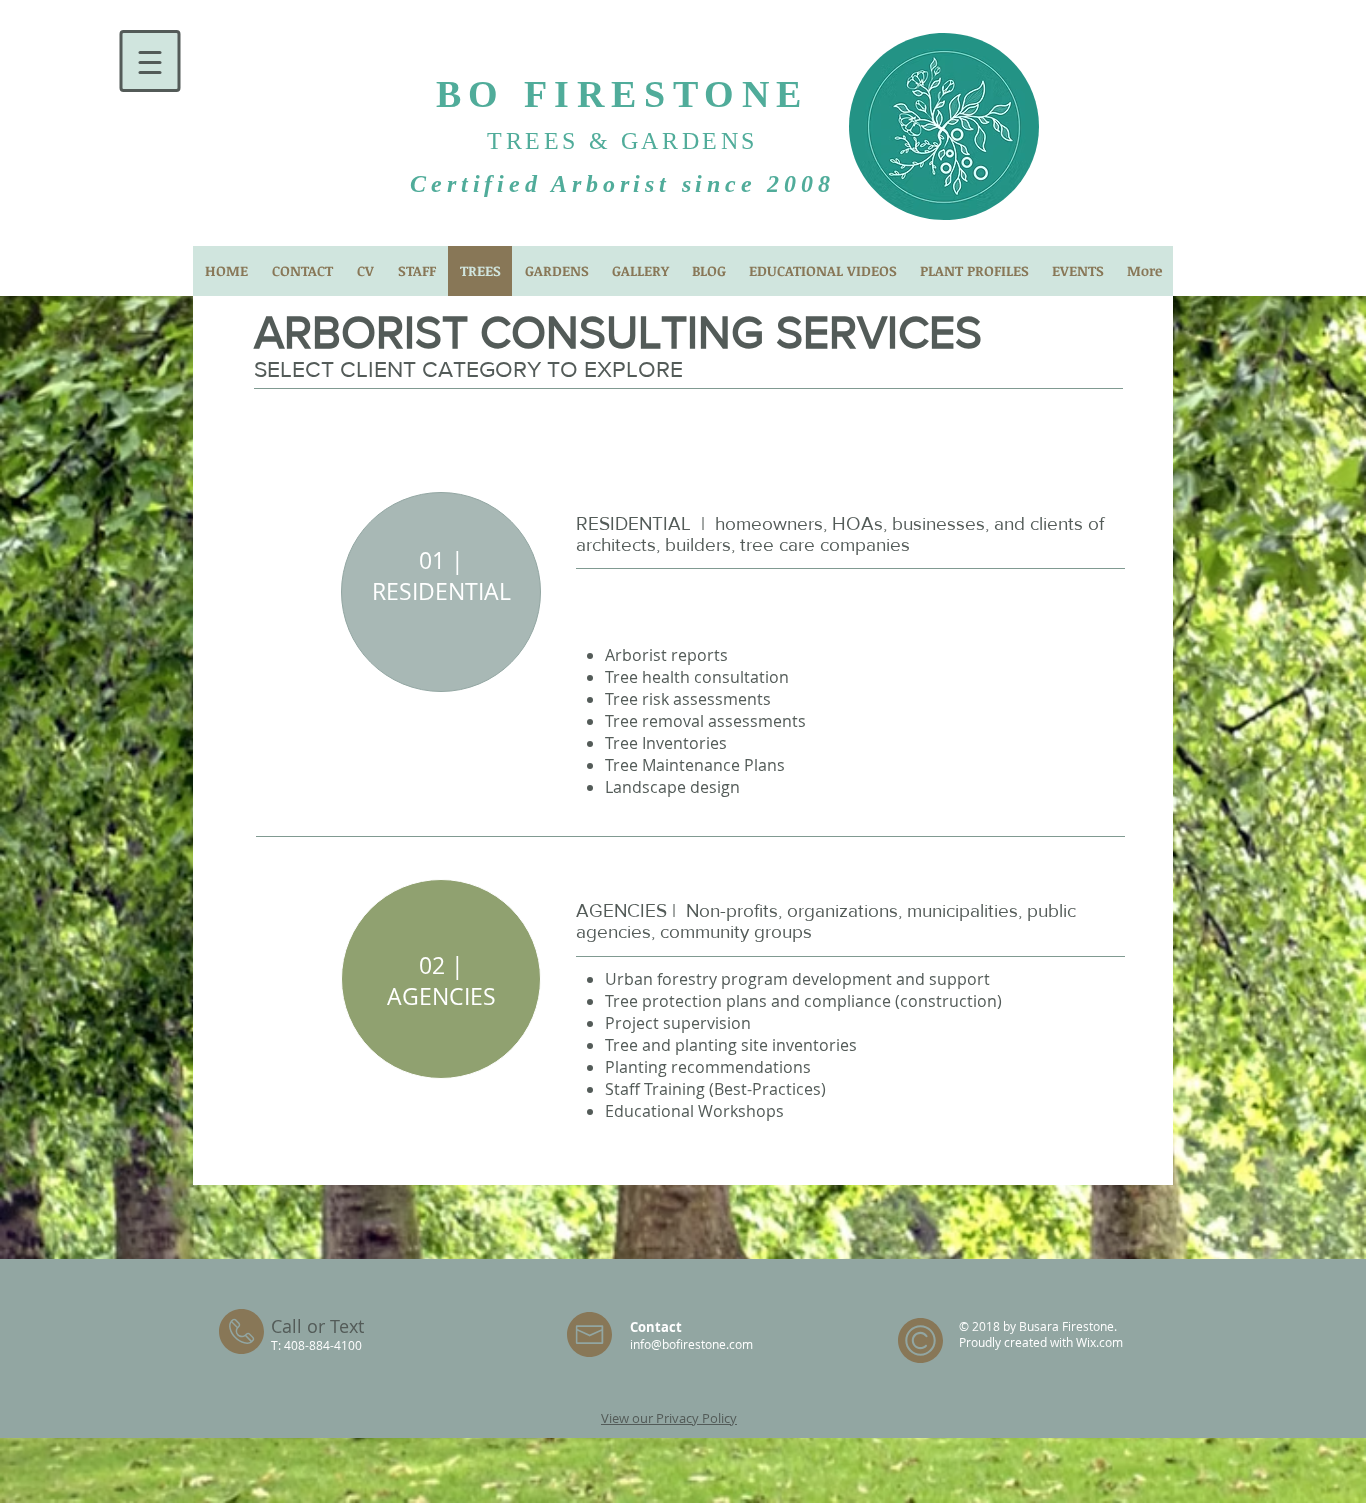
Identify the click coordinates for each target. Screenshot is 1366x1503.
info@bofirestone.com (691, 1344)
